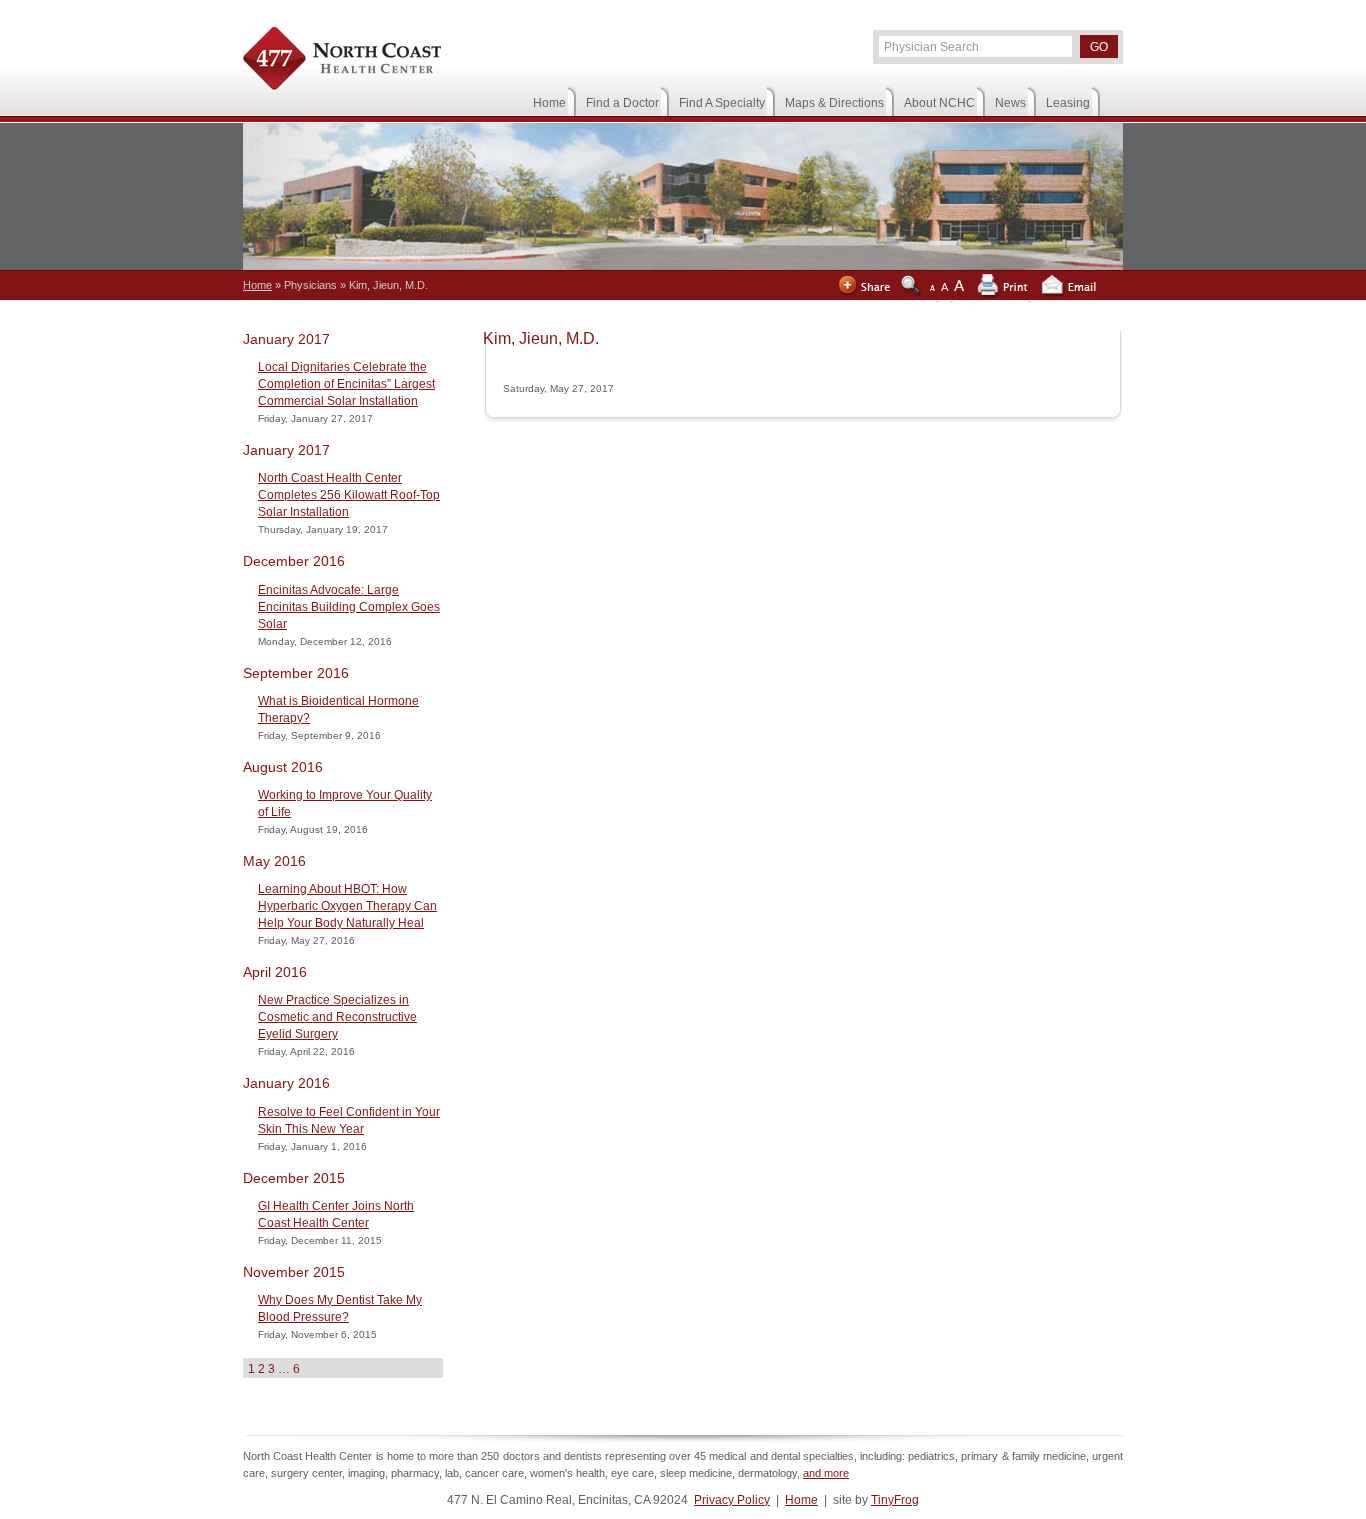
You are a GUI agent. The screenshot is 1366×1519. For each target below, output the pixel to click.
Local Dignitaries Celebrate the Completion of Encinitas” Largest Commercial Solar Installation (346, 384)
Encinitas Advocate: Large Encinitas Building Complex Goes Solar (349, 607)
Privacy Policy (732, 1500)
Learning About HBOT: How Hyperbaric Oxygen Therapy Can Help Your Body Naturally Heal (347, 906)
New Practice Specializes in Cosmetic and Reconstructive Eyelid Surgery (337, 1017)
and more (826, 1473)
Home (801, 1500)
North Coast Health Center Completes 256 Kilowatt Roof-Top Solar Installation (349, 495)
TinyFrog (895, 1500)
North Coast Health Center (342, 61)
